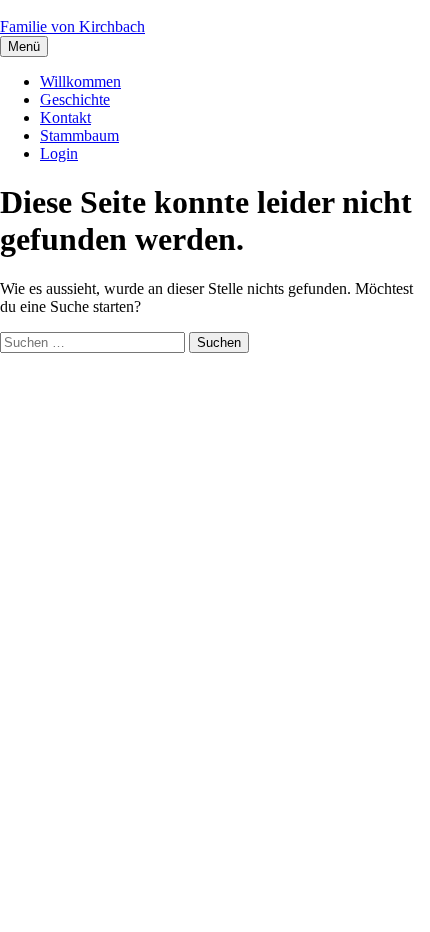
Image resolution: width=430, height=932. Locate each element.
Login (59, 153)
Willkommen (80, 81)
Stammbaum (79, 135)
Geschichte (75, 99)
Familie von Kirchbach (72, 26)
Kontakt (65, 117)
